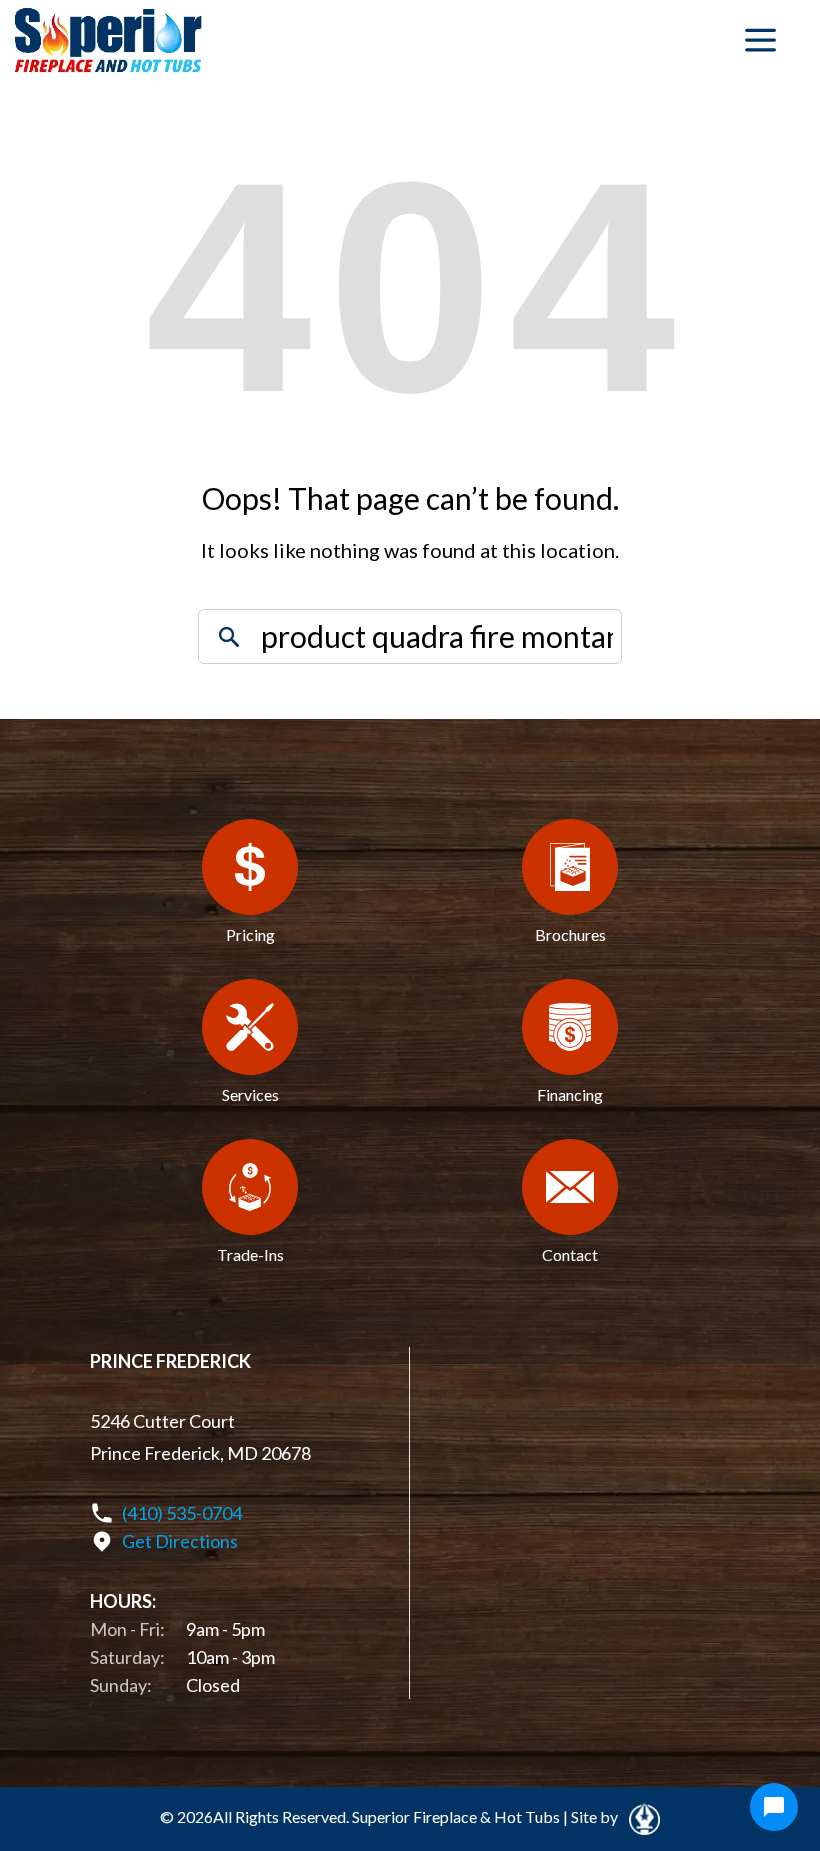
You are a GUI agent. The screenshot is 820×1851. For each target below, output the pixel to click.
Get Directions (180, 1541)
